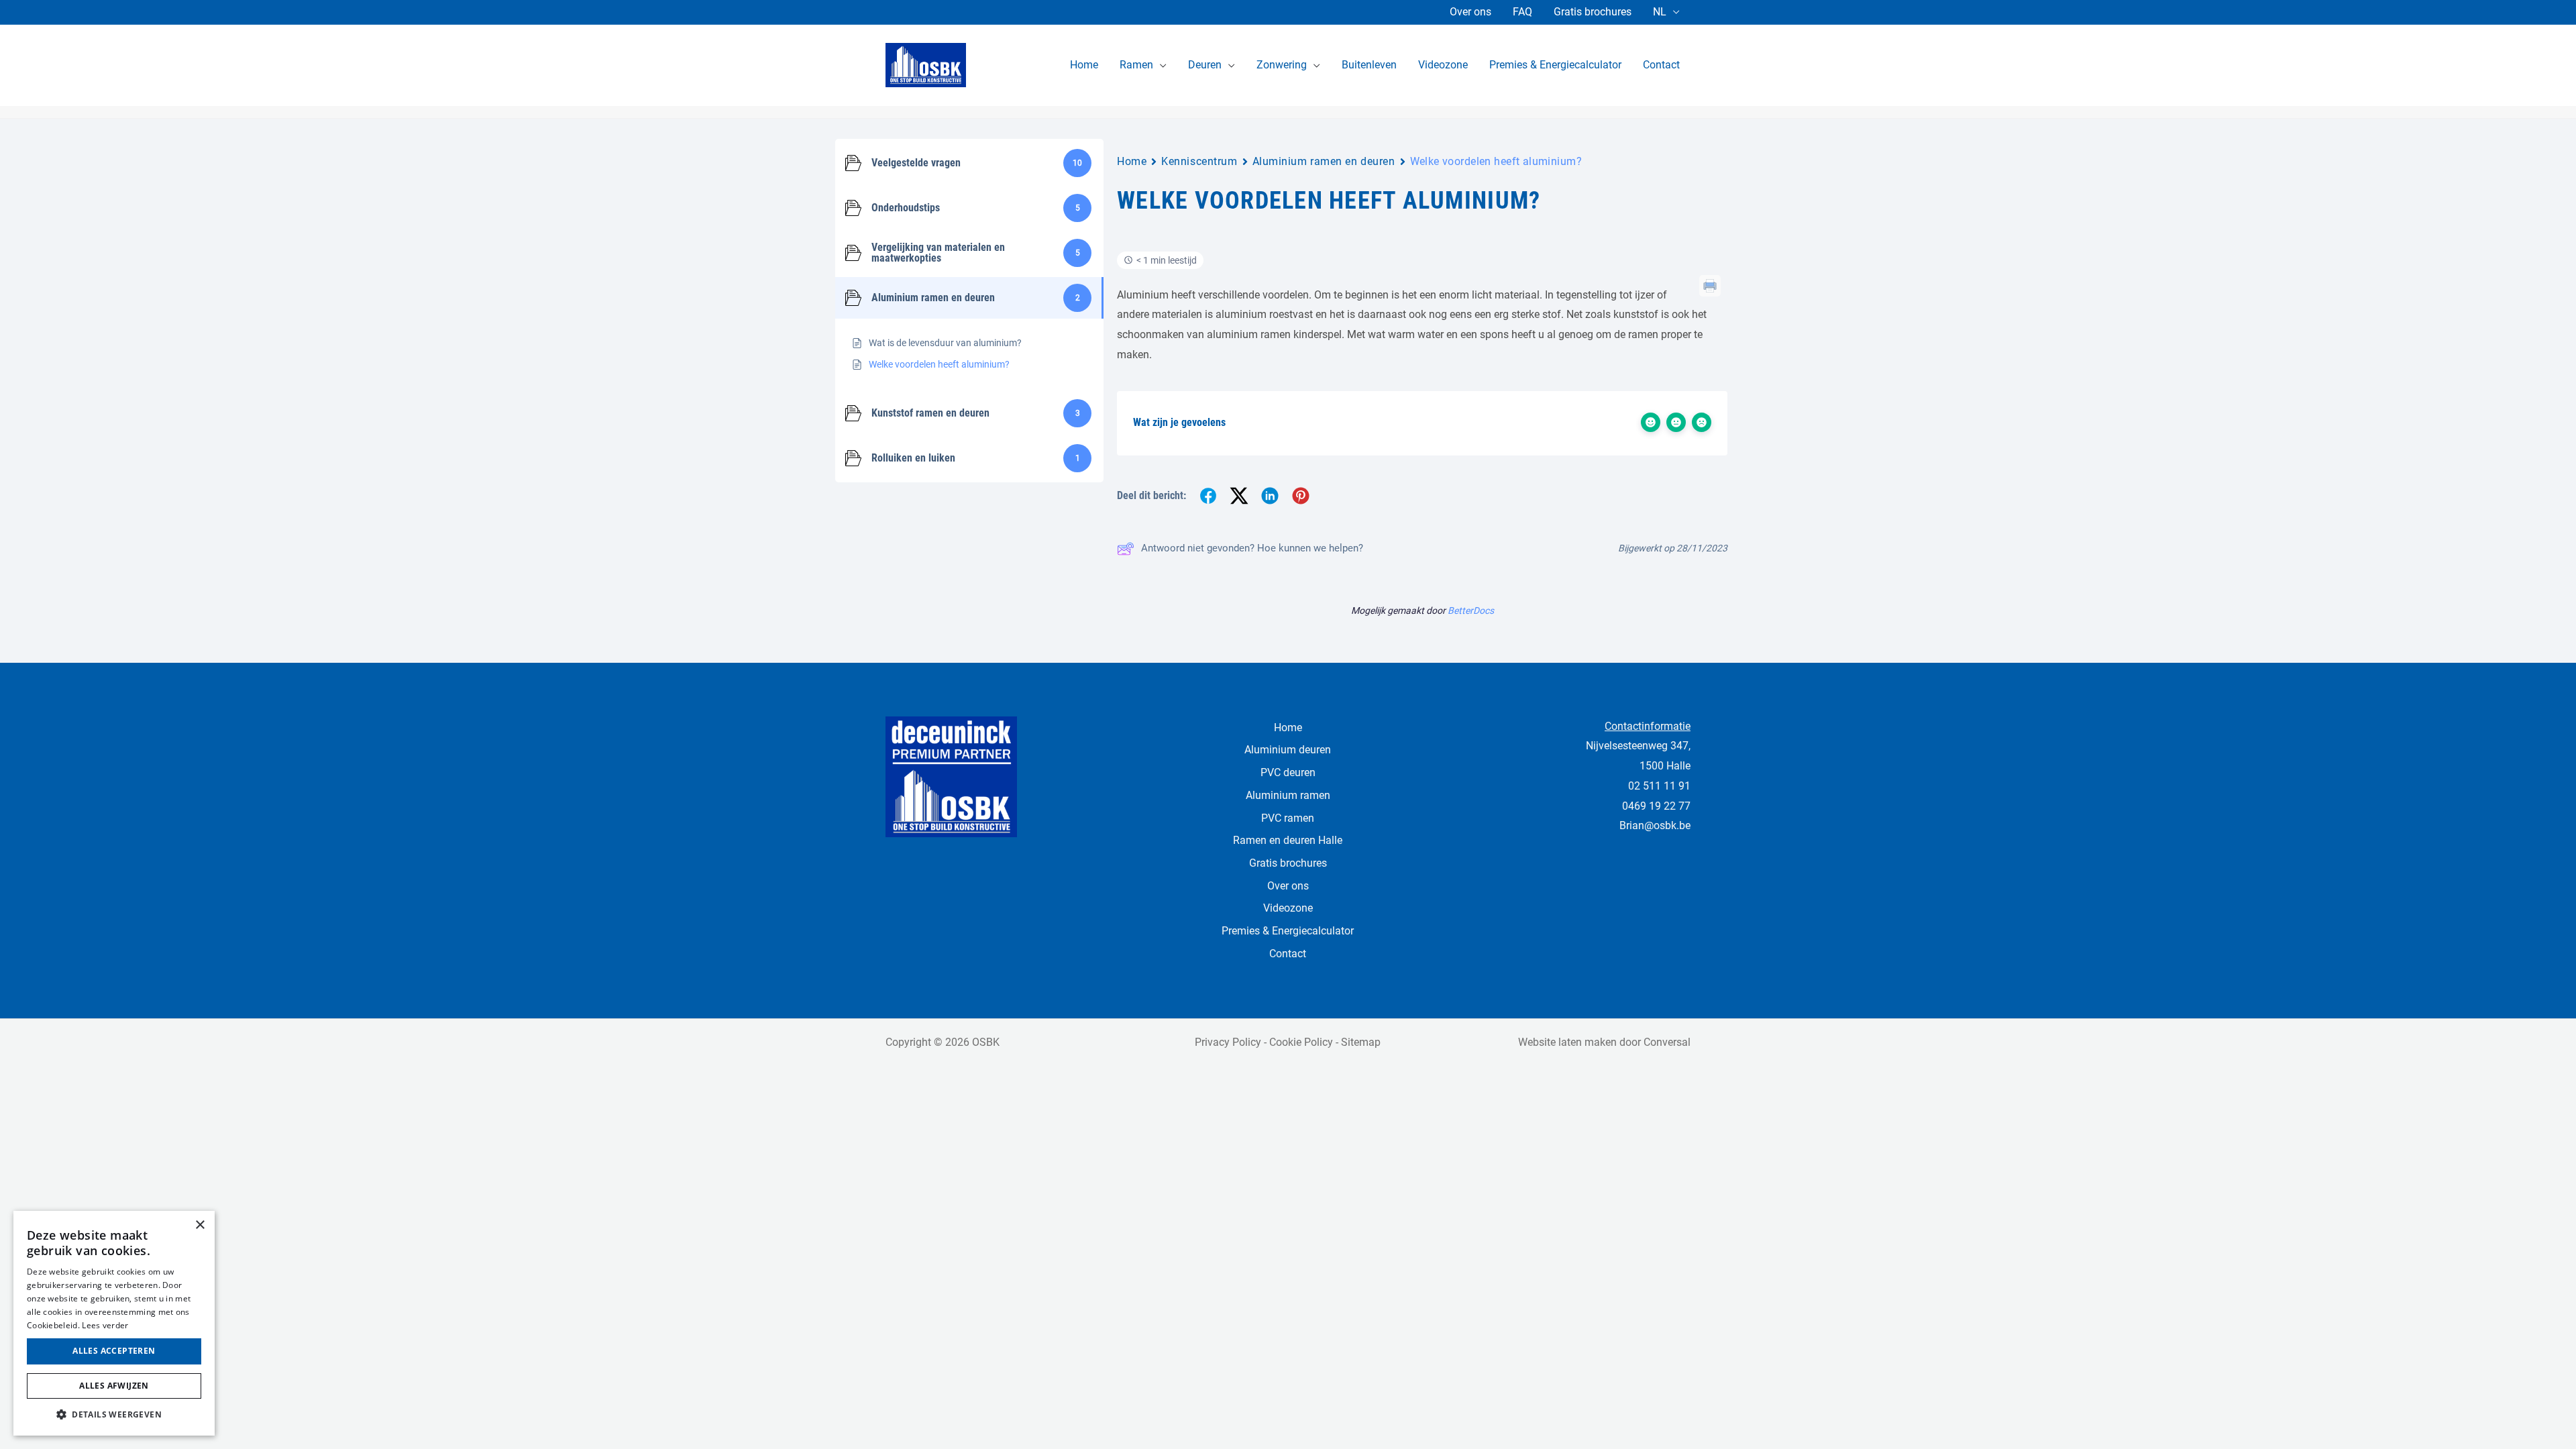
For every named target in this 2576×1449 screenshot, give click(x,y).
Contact (1288, 954)
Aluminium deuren (1288, 750)
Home (1132, 161)
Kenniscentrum (1199, 161)
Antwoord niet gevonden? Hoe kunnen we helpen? (1252, 548)
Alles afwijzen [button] (114, 1386)
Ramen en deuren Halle (1288, 840)
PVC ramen (1288, 818)
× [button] (200, 1225)
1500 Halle (1665, 766)
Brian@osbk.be (1655, 825)
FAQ (1522, 12)
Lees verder (105, 1325)
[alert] (114, 1323)
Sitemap (1361, 1042)
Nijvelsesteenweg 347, (1638, 746)
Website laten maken (1567, 1042)
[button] (114, 1415)
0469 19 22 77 (1656, 806)
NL (1660, 12)
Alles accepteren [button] (114, 1351)
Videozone (1288, 908)
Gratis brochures (1593, 12)
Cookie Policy (1301, 1042)
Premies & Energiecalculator (1288, 931)
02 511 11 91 (1659, 786)
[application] (1160, 65)
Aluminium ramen (1288, 795)
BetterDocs (1471, 610)
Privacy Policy (1228, 1042)
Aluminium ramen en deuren (1324, 161)
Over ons (1470, 12)
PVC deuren (1288, 772)
